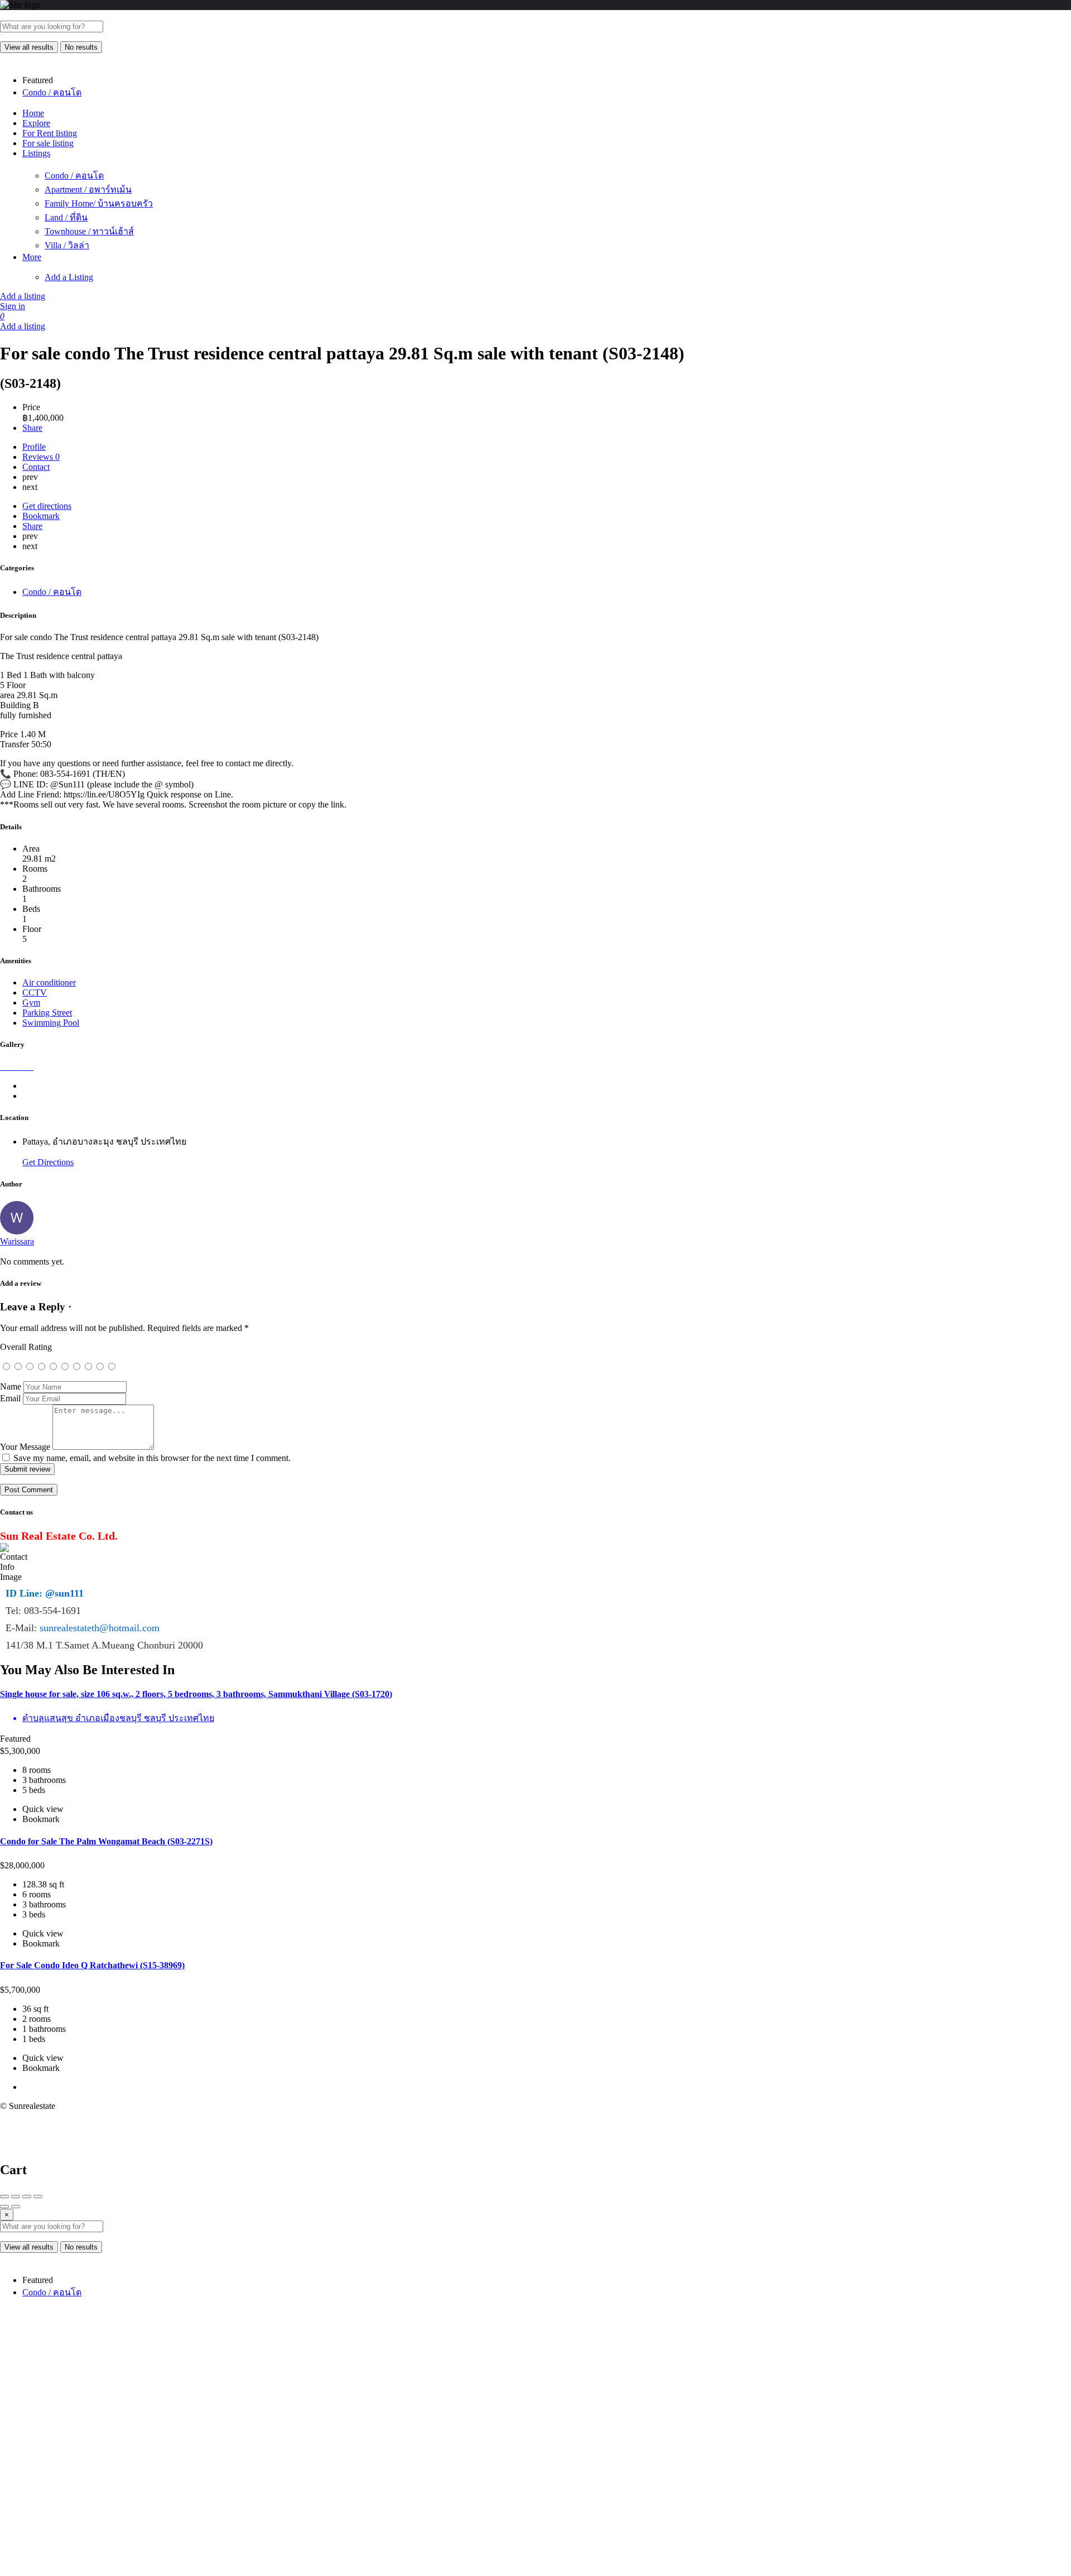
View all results (29, 47)
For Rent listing (50, 133)
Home (33, 113)
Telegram (265, 2402)
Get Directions (48, 1162)
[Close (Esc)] (4, 2197)
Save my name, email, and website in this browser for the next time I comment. (152, 1458)
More (32, 257)
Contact (36, 467)
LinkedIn (544, 2402)
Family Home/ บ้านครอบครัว (99, 203)
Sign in (13, 306)
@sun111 (64, 1593)
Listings (36, 153)
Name (11, 1386)
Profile (34, 447)
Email (10, 1398)
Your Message (25, 1447)
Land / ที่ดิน (66, 217)
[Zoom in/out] (38, 2197)
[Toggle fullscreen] (27, 2197)
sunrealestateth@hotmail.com (100, 1628)
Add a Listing (69, 277)
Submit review (27, 1469)
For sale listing (48, 143)
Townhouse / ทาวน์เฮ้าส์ (89, 231)
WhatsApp (824, 2361)
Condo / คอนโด (74, 176)
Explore (36, 123)
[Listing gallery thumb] (1, 1067)
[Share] (16, 2197)
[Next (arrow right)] (16, 2207)
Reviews (41, 457)
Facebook (265, 2361)
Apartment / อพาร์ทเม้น (88, 189)
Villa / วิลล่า (67, 245)
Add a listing (23, 296)
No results (81, 47)
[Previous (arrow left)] (4, 2207)
